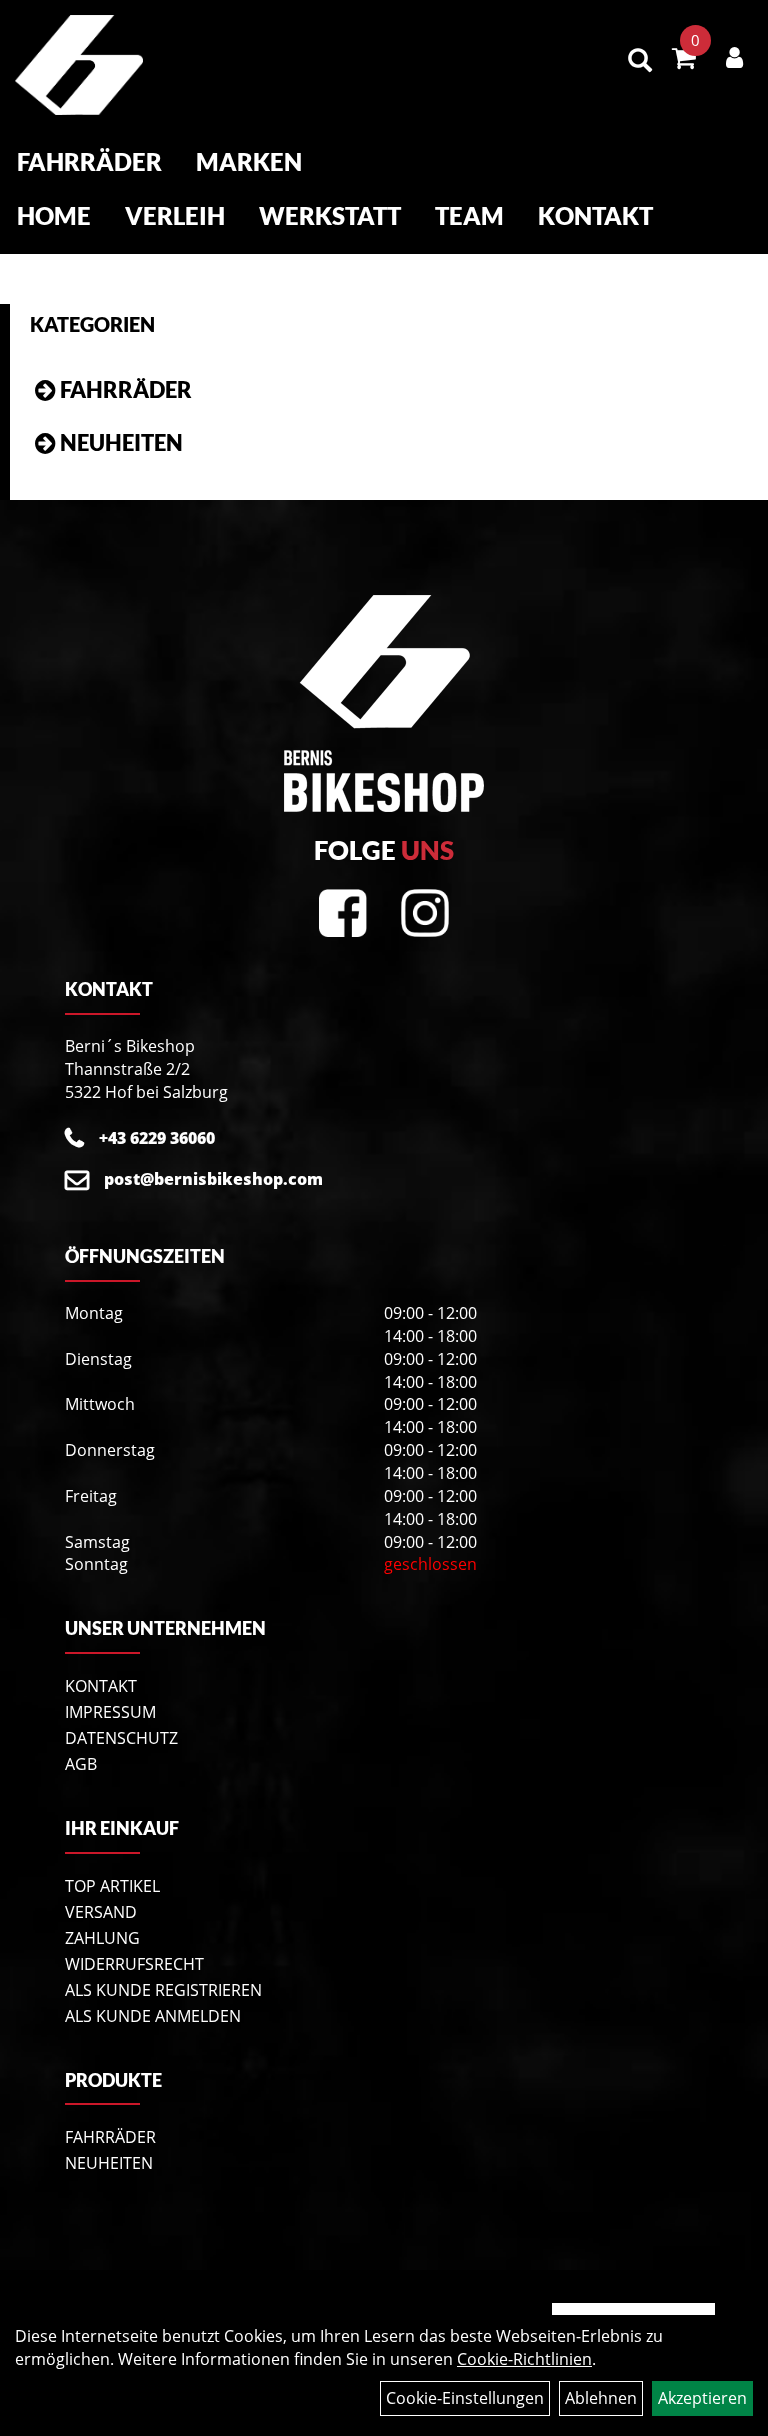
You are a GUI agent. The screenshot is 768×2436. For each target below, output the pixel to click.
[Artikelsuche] (640, 61)
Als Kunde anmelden (153, 2016)
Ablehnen (601, 2398)
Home (54, 215)
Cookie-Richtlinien (524, 2359)
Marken (249, 161)
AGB (81, 1764)
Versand (101, 1912)
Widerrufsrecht (134, 1964)
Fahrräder (89, 161)
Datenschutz (121, 1738)
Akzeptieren (702, 2398)
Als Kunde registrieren (163, 1990)
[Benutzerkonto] (734, 57)
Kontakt (595, 215)
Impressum (110, 1712)
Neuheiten (121, 442)
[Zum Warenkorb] (684, 61)
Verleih (175, 215)
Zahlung (102, 1938)
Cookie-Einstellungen (465, 2398)
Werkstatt (330, 215)
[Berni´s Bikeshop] (79, 65)
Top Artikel (112, 1886)
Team (469, 215)
